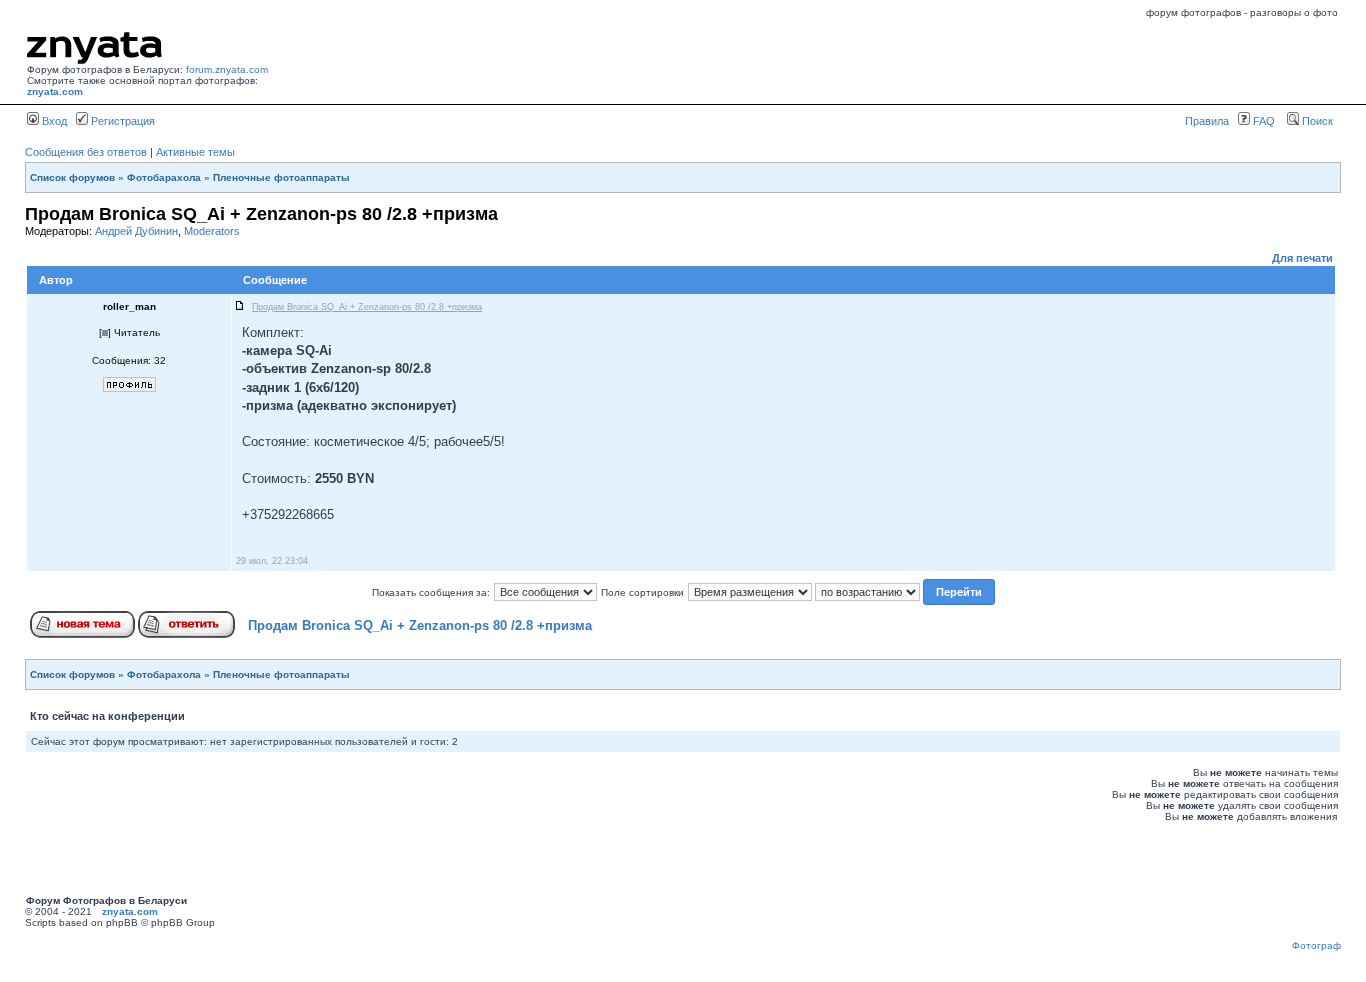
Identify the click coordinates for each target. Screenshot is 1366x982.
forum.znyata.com (227, 69)
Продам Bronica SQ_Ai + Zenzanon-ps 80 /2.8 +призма (420, 625)
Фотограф (1316, 945)
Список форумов (72, 177)
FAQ (1262, 121)
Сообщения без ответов (86, 152)
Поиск (1316, 121)
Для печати (1302, 258)
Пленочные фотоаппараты (281, 177)
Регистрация (121, 121)
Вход (53, 121)
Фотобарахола (164, 177)
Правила (1207, 121)
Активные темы (195, 152)
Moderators (212, 231)
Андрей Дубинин (136, 231)
